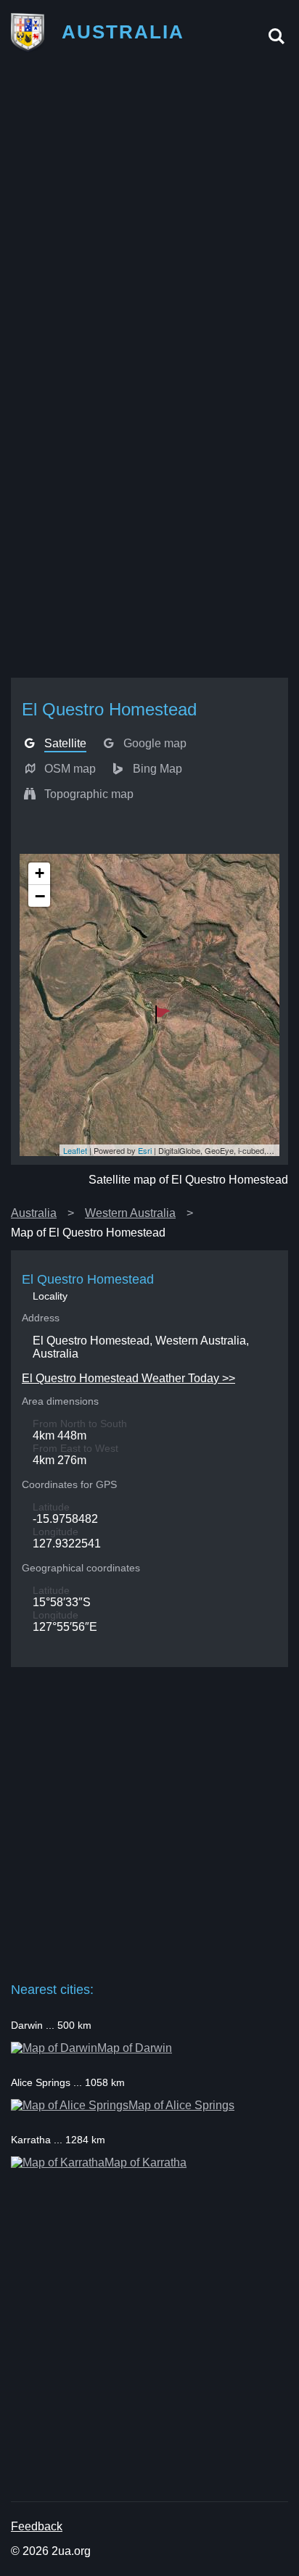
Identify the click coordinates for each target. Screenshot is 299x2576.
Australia (34, 1213)
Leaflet (75, 1150)
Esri (145, 1150)
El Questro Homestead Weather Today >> (128, 1378)
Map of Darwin (135, 2048)
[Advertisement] (149, 217)
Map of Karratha (146, 2162)
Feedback (37, 2526)
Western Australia (130, 1213)
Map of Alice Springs (181, 2105)
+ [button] (40, 873)
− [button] (40, 896)
